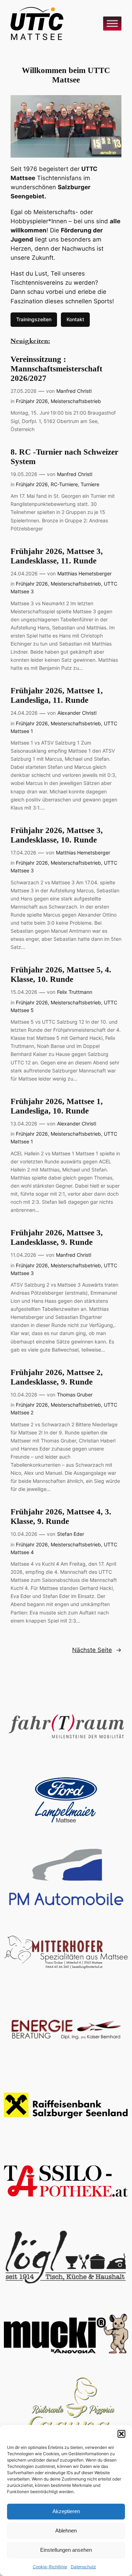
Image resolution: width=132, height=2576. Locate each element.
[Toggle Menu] (112, 23)
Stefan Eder (71, 1534)
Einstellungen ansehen (66, 2550)
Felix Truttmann (75, 992)
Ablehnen (66, 2531)
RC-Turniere (64, 484)
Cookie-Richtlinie (50, 2567)
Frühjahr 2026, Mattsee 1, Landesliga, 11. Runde (57, 695)
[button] (121, 2434)
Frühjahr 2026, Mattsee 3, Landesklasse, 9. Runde (57, 1237)
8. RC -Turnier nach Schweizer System (64, 457)
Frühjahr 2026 (32, 401)
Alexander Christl (77, 713)
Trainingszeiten (34, 319)
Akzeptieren (66, 2511)
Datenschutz (83, 2567)
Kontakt (75, 319)
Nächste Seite (97, 1650)
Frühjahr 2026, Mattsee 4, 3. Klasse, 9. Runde (61, 1517)
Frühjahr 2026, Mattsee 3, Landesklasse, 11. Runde (57, 556)
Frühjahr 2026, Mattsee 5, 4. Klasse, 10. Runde (61, 975)
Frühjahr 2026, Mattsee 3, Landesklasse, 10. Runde (57, 835)
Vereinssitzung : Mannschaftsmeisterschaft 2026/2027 (56, 369)
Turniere (90, 484)
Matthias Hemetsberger (84, 573)
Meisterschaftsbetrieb (76, 401)
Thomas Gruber (75, 1395)
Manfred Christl (74, 391)
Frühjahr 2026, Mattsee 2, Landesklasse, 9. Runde (57, 1377)
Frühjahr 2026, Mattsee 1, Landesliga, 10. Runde (57, 1106)
